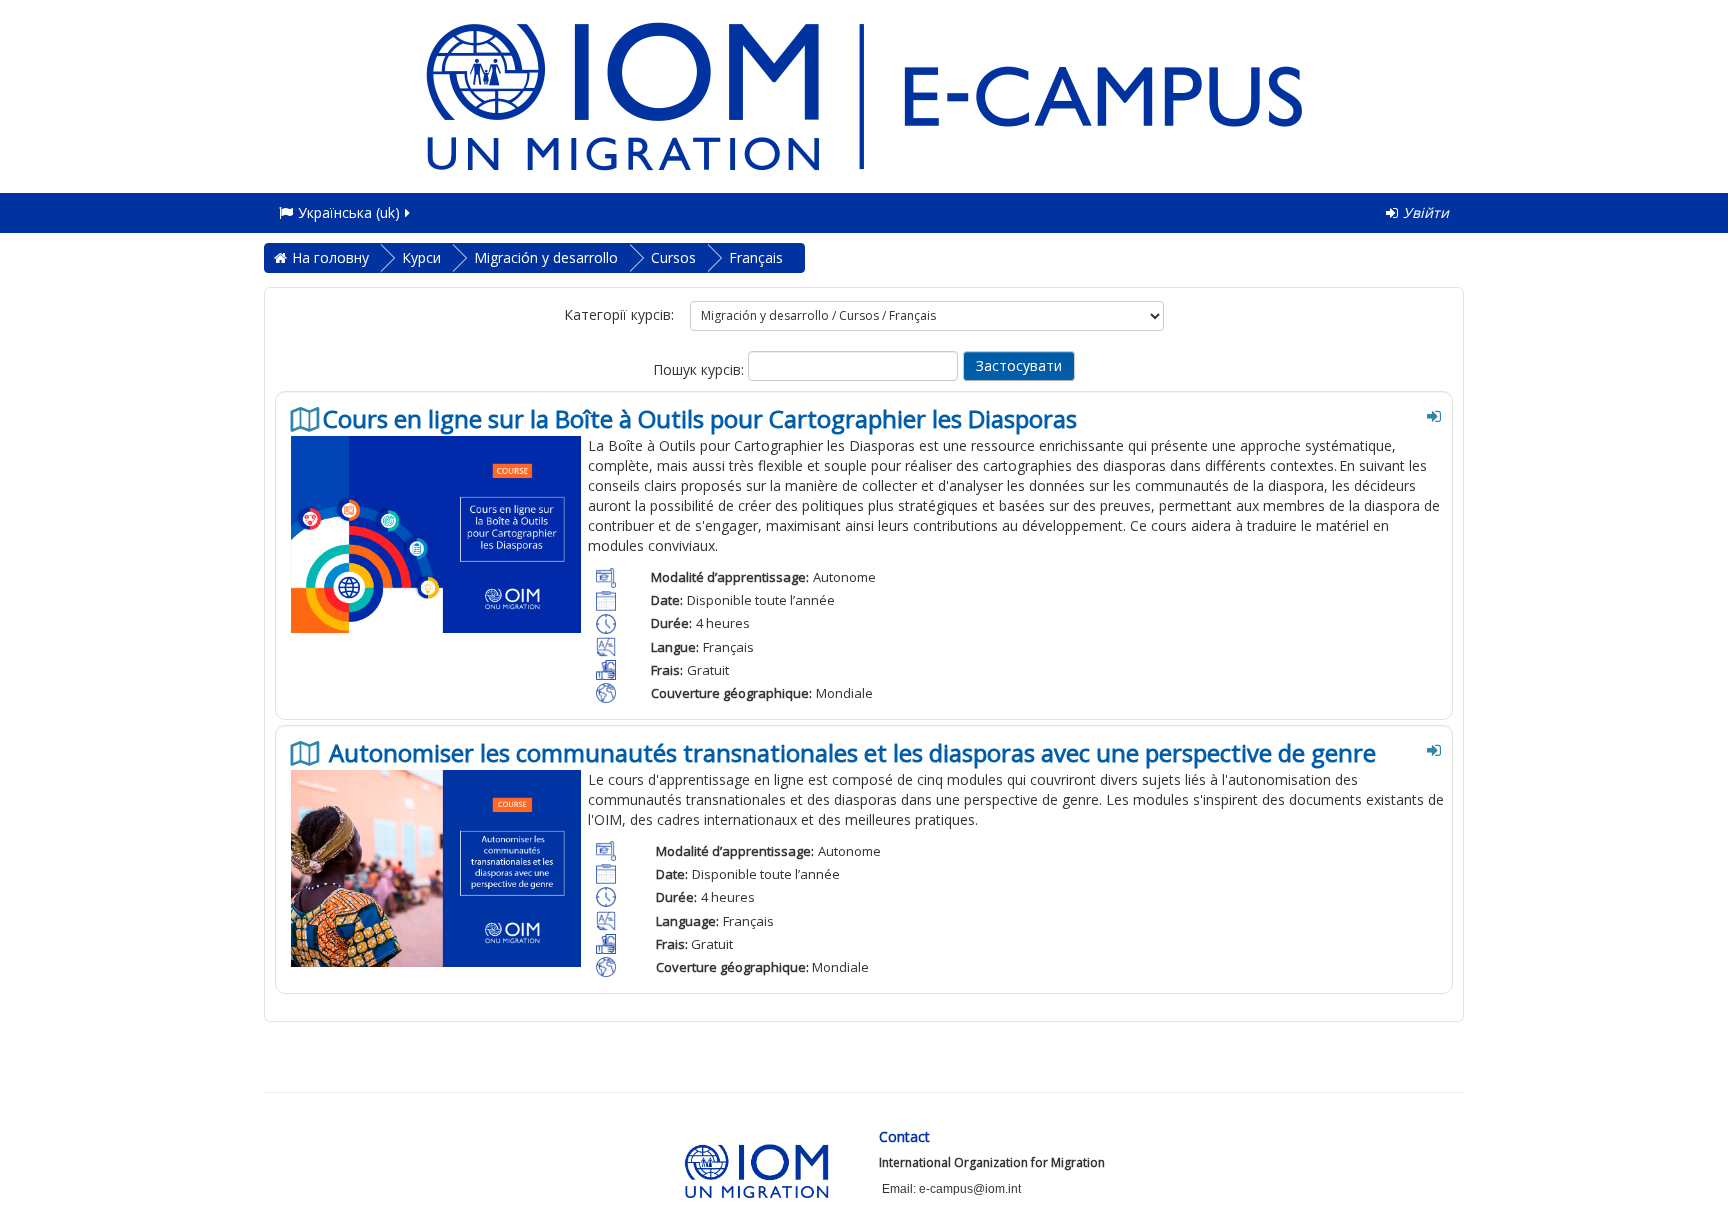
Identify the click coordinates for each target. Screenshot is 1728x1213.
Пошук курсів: (700, 369)
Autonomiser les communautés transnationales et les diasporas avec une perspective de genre (849, 753)
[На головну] (864, 94)
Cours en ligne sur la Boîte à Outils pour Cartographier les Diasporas (700, 419)
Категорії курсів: (619, 314)
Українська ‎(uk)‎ (349, 212)
